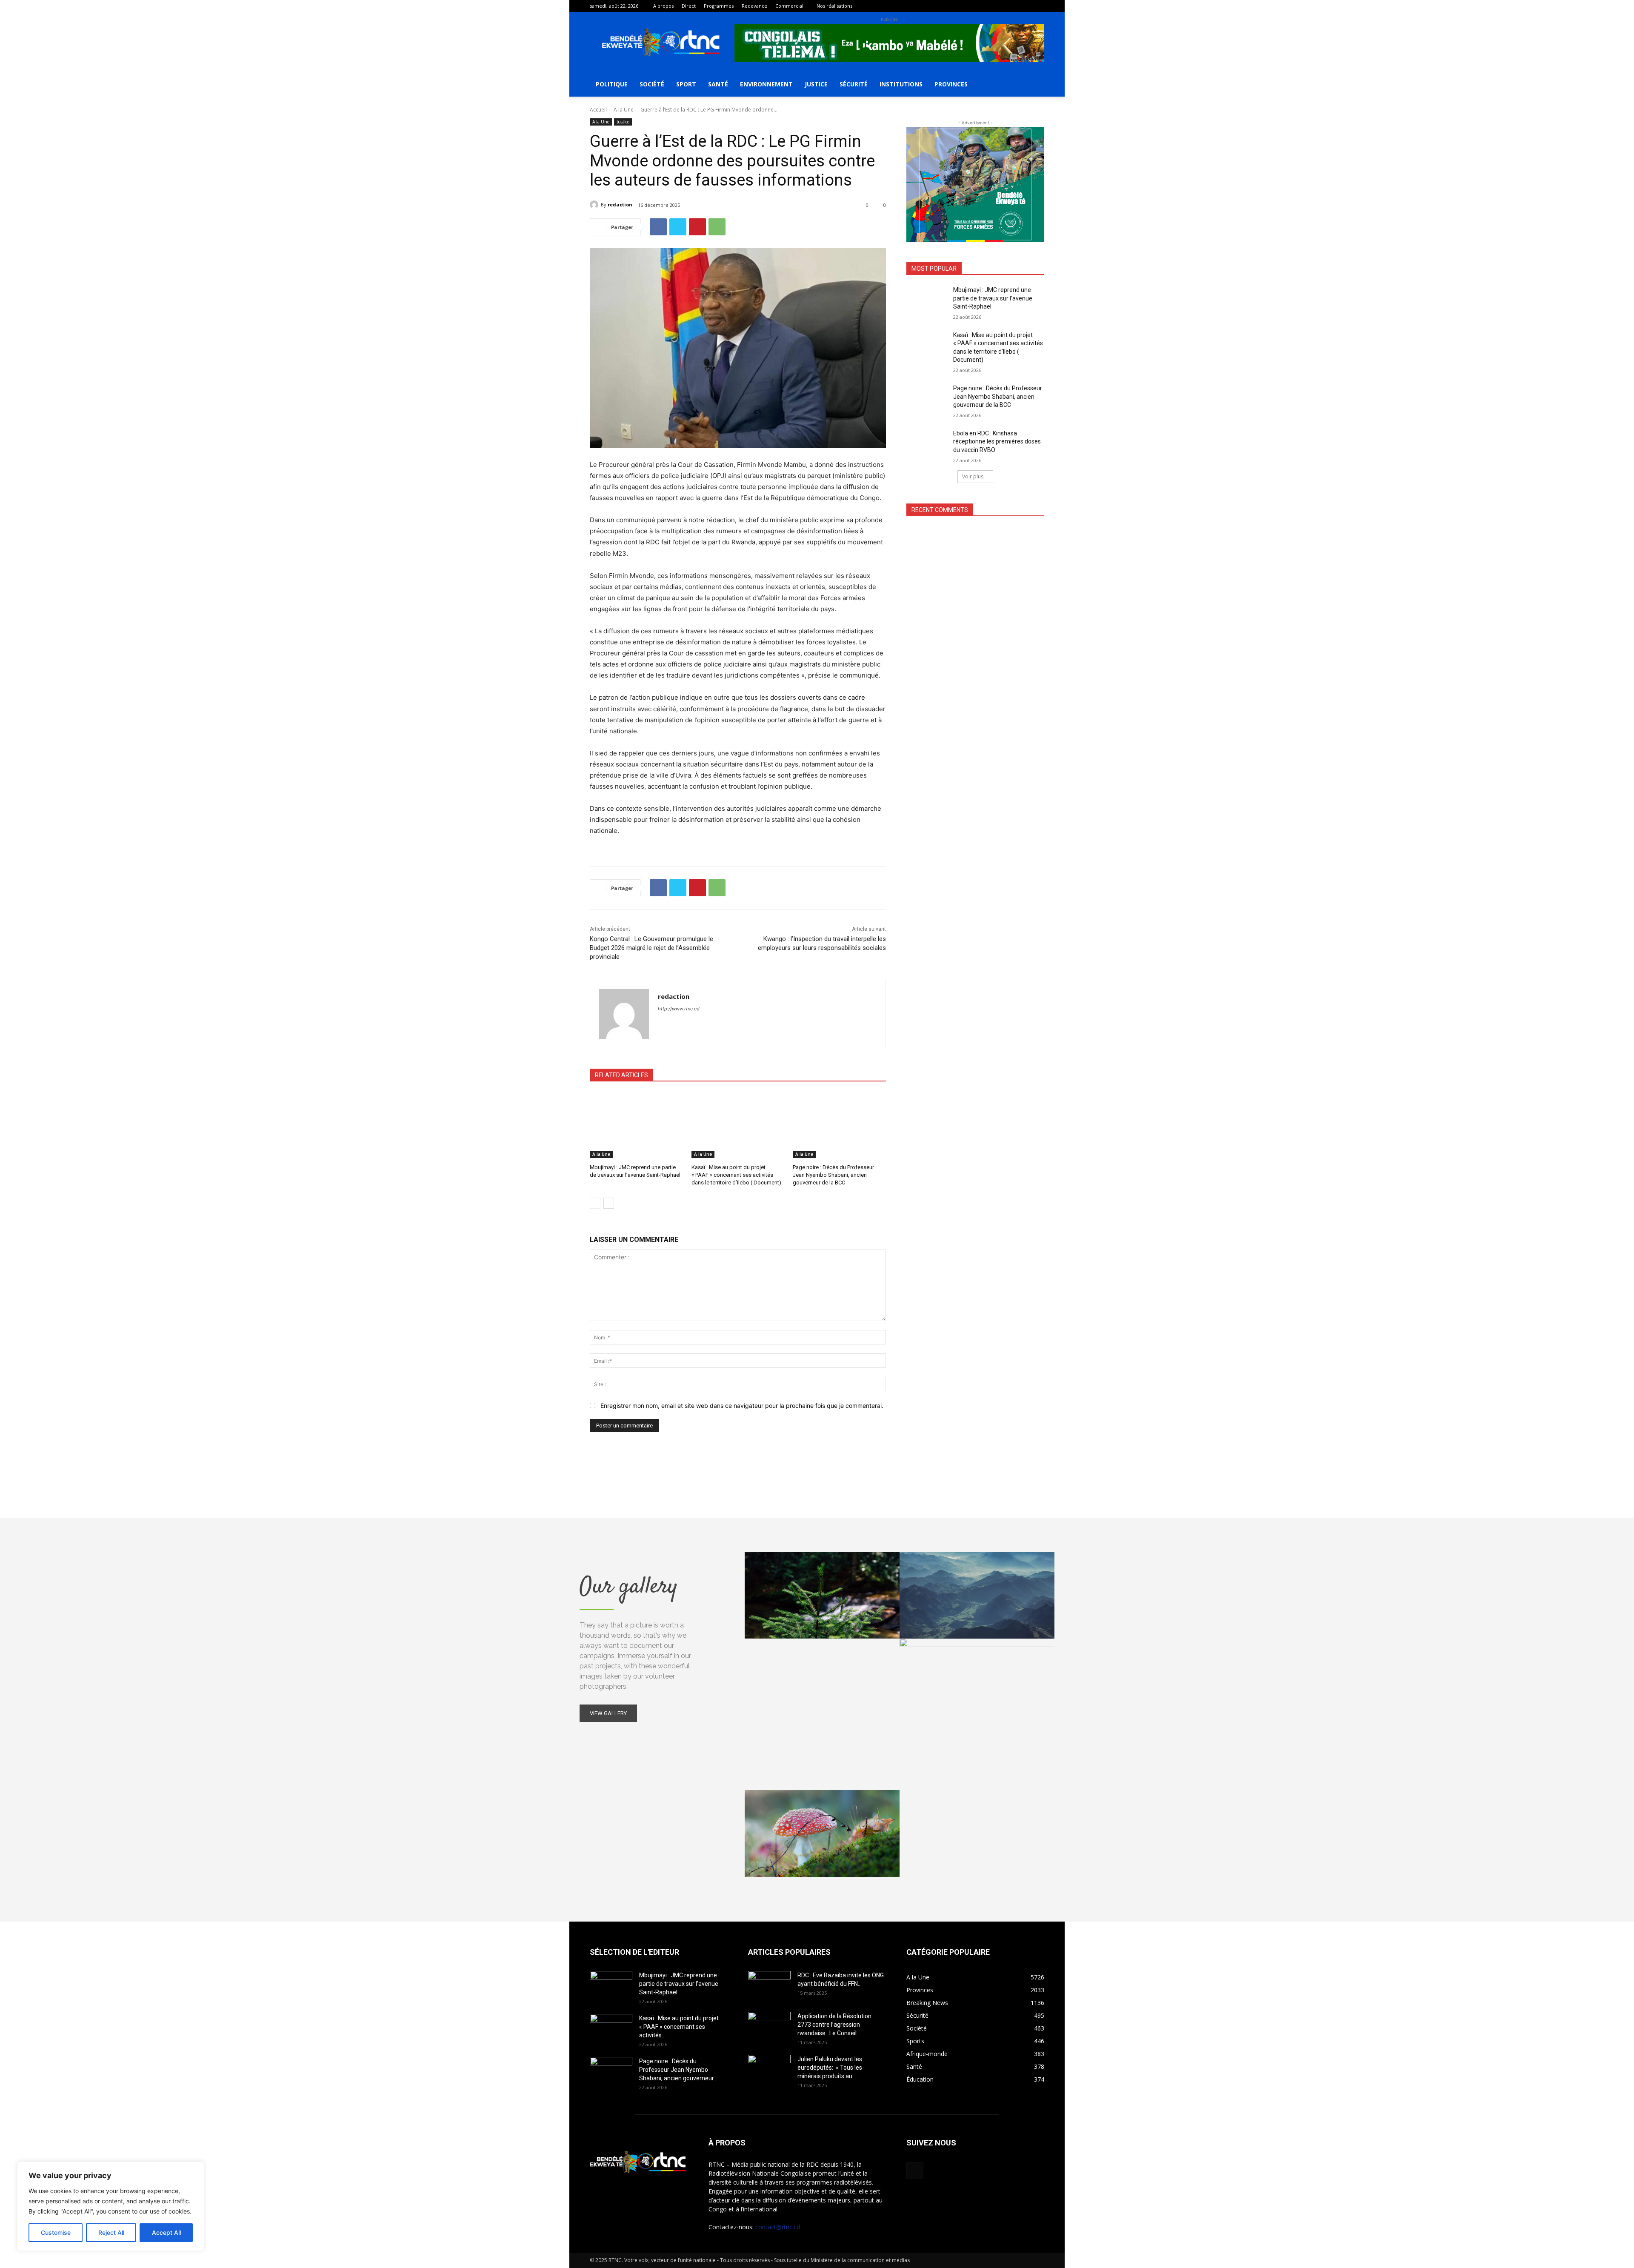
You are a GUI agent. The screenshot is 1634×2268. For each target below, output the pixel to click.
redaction (620, 204)
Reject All (111, 2232)
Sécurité (854, 84)
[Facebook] (1038, 6)
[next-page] (609, 1203)
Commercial (789, 6)
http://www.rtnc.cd (679, 1009)
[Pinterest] (697, 227)
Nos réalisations (834, 6)
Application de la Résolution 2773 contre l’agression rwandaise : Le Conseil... (834, 2025)
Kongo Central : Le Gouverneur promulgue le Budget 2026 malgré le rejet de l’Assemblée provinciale (651, 948)
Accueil (598, 110)
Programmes (719, 6)
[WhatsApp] (717, 227)
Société (652, 84)
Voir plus (973, 476)
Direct (689, 6)
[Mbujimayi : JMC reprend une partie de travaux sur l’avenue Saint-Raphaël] (636, 1125)
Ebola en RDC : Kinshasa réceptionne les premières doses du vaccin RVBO (997, 442)
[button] (1034, 85)
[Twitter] (678, 227)
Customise (56, 2232)
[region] (111, 2206)
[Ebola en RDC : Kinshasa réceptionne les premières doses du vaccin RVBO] (927, 444)
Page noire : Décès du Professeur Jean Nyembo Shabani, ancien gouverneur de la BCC (833, 1175)
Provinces (951, 84)
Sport (686, 84)
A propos (663, 6)
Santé (718, 84)
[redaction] (595, 205)
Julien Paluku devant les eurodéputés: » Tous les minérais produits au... (830, 2068)
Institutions (901, 84)
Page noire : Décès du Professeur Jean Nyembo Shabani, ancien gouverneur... (678, 2070)
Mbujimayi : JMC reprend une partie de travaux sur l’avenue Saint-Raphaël (993, 298)
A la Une (624, 110)
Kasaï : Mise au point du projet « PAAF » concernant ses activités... (679, 2027)
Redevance (754, 6)
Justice (816, 84)
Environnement (766, 84)
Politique (612, 84)
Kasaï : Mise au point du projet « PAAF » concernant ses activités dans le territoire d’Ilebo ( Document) (736, 1175)
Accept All (166, 2232)
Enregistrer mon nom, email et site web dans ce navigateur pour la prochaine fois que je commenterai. (742, 1406)
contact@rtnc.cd (778, 2227)
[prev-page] (595, 1203)
